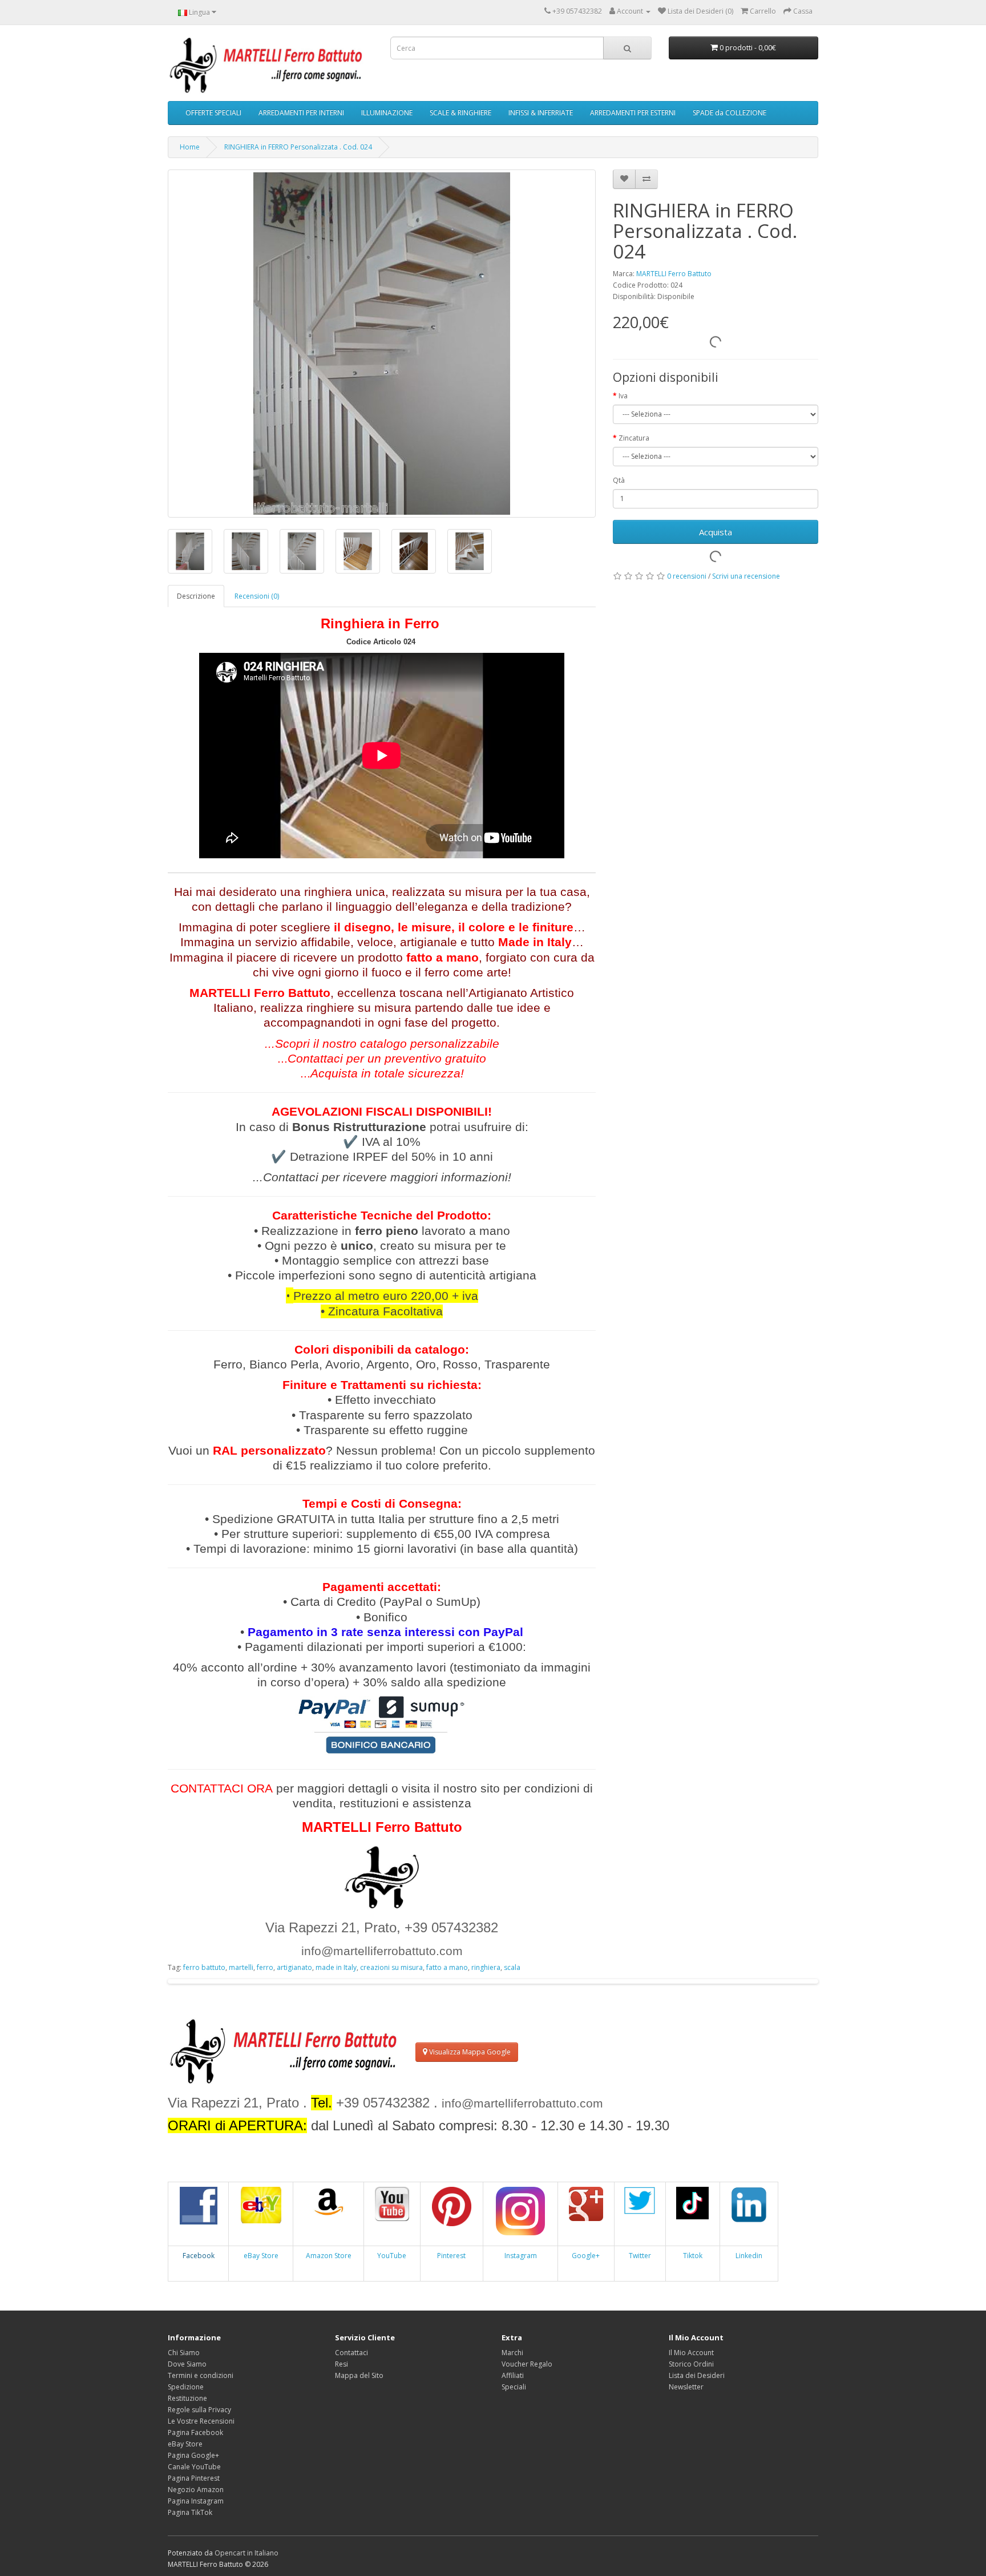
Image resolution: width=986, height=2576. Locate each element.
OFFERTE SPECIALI (213, 113)
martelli (241, 1967)
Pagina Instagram (196, 2501)
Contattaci (351, 2353)
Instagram (521, 2256)
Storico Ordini (691, 2364)
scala (512, 1967)
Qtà (619, 480)
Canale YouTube (194, 2467)
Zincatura (634, 438)
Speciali (514, 2387)
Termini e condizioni (201, 2375)
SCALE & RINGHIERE (460, 113)
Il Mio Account (691, 2353)
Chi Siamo (184, 2353)
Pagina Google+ (193, 2455)
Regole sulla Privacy (199, 2410)
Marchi (512, 2353)
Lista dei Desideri (697, 2375)
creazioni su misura (391, 1967)
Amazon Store (329, 2256)
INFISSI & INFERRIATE (541, 113)
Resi (342, 2364)
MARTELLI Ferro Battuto (674, 274)
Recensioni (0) (257, 596)
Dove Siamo (187, 2364)
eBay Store (261, 2256)
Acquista (716, 532)
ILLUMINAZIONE (387, 113)
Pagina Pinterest (194, 2478)
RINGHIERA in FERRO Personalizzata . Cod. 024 (298, 147)
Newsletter (686, 2387)
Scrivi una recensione (746, 576)
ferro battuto (204, 1967)
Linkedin (749, 2256)
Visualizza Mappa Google (469, 2052)
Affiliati (513, 2375)
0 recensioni (687, 576)
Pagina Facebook (195, 2432)
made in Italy (336, 1967)
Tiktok (693, 2256)
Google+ (586, 2256)
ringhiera (486, 1967)
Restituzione (187, 2398)
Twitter (640, 2256)
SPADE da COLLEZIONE (730, 113)
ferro (265, 1967)
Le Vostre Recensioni (201, 2421)
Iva (623, 396)
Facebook (199, 2256)
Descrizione (196, 596)
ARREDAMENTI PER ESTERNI (633, 113)
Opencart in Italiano (246, 2553)
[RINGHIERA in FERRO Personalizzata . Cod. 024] (382, 344)
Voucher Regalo (527, 2364)
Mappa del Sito (359, 2375)
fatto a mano (447, 1967)
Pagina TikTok (190, 2512)
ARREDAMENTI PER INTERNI (301, 113)
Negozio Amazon (196, 2490)
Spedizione (186, 2387)
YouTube (392, 2256)
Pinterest (451, 2256)
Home (190, 147)
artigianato (294, 1967)
